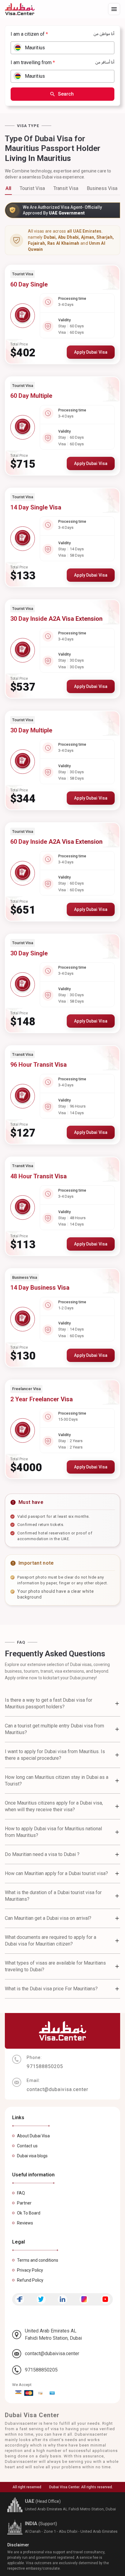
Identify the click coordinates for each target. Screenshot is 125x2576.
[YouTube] (105, 2299)
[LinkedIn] (62, 2299)
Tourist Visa (32, 188)
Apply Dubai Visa (91, 352)
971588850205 (41, 2370)
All (8, 188)
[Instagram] (84, 2299)
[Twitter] (41, 2299)
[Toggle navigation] (114, 9)
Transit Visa (66, 188)
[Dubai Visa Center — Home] (20, 9)
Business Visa (102, 188)
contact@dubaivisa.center (52, 2353)
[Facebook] (20, 2299)
